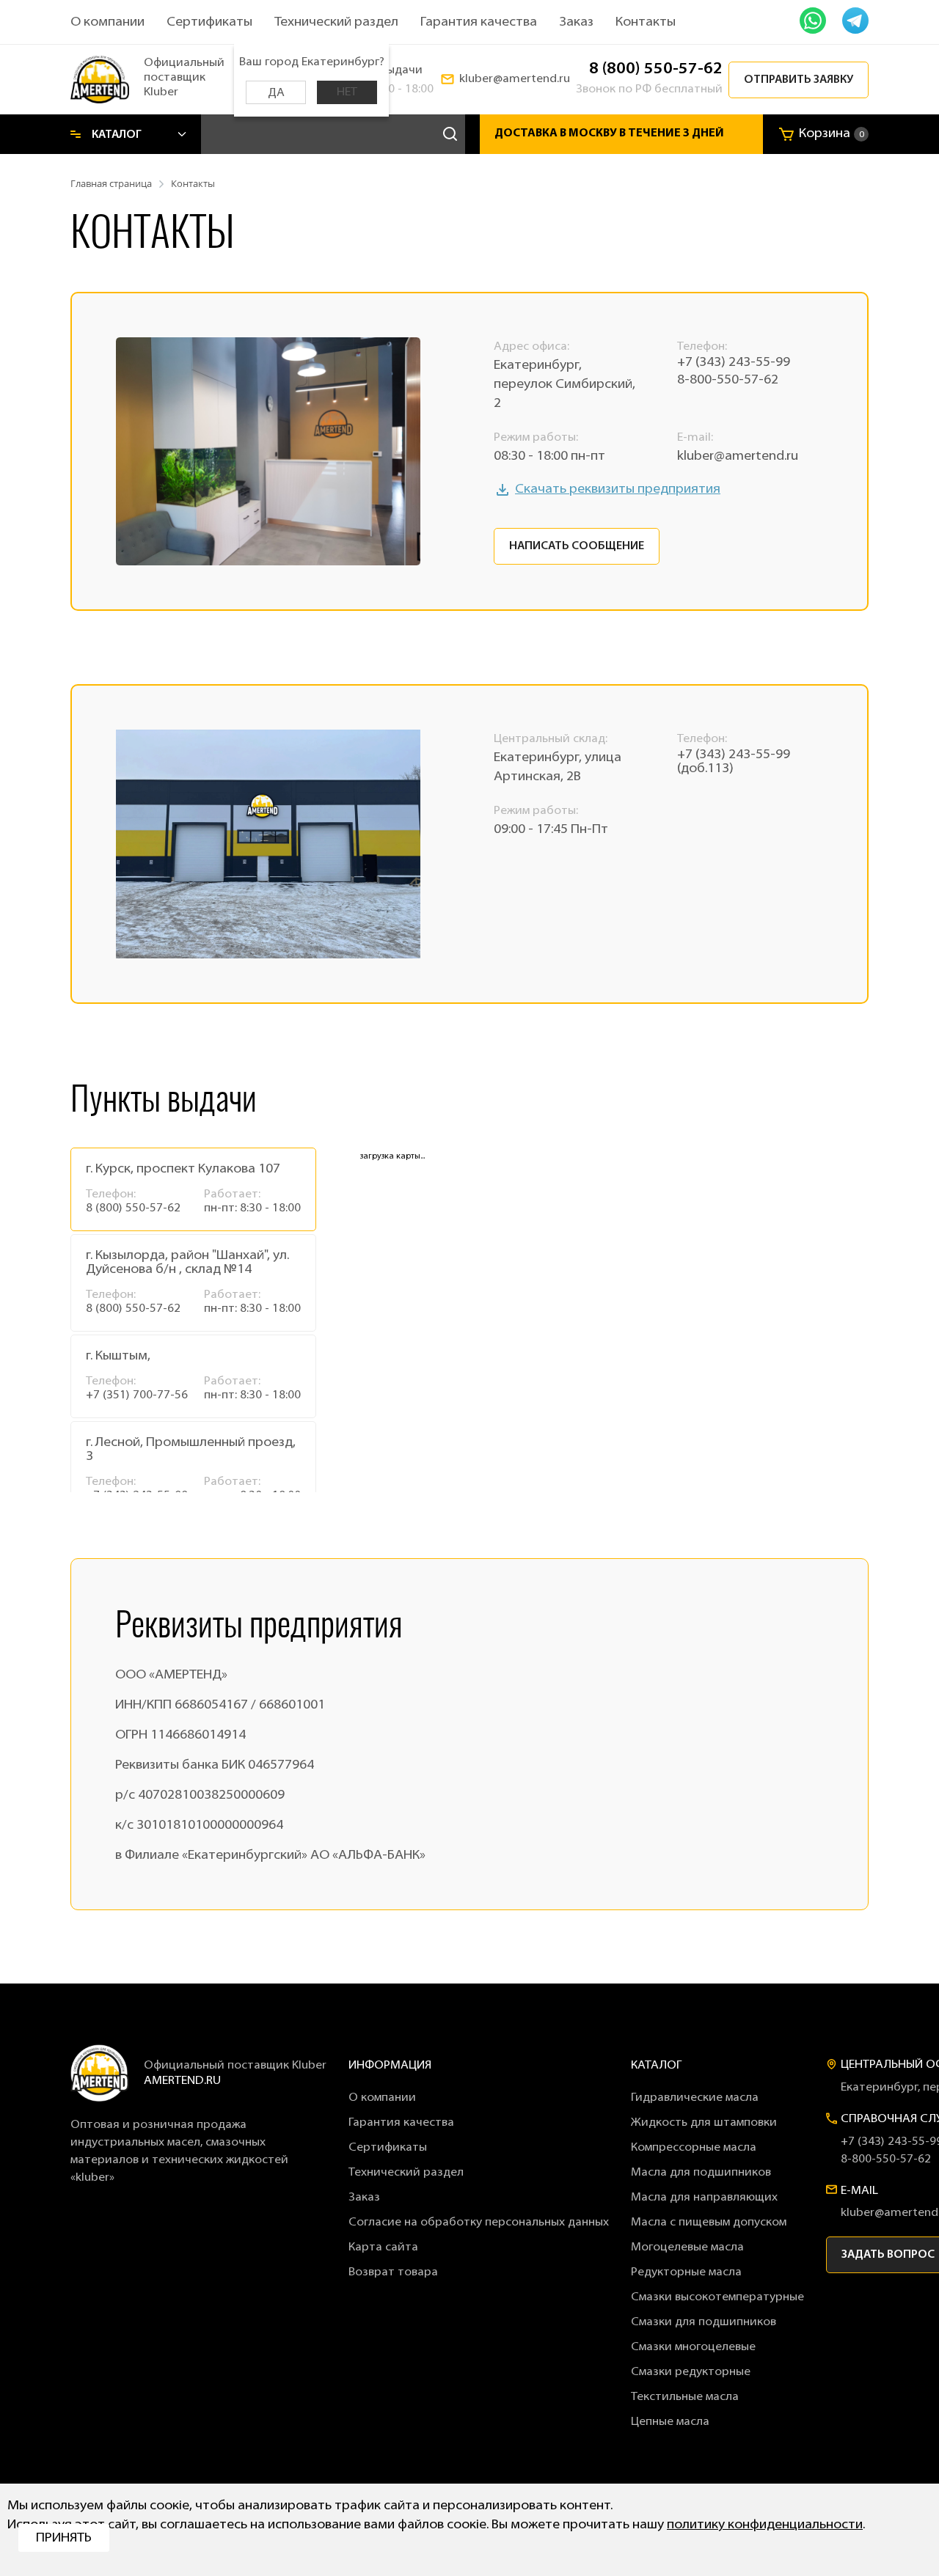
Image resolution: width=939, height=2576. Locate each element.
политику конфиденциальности (765, 2525)
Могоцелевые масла (687, 2247)
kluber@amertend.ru (515, 79)
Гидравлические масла (695, 2098)
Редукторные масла (686, 2272)
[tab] (193, 1189)
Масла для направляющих (704, 2198)
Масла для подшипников (701, 2173)
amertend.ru (182, 2081)
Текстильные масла (685, 2397)
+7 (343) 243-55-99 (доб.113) (734, 762)
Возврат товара (393, 2272)
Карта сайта (383, 2247)
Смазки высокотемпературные (717, 2297)
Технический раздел (336, 23)
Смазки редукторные (691, 2372)
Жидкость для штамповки (704, 2123)
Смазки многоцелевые (693, 2347)
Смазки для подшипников (704, 2322)
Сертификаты (209, 23)
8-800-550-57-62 (728, 381)
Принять (64, 2539)
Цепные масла (670, 2422)
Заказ (576, 23)
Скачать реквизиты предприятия (618, 490)
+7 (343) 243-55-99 (734, 363)
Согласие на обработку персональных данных (479, 2223)
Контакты (646, 23)
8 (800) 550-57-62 (656, 69)
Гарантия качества (479, 23)
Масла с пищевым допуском (709, 2223)
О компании (107, 23)
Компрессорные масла (694, 2148)
